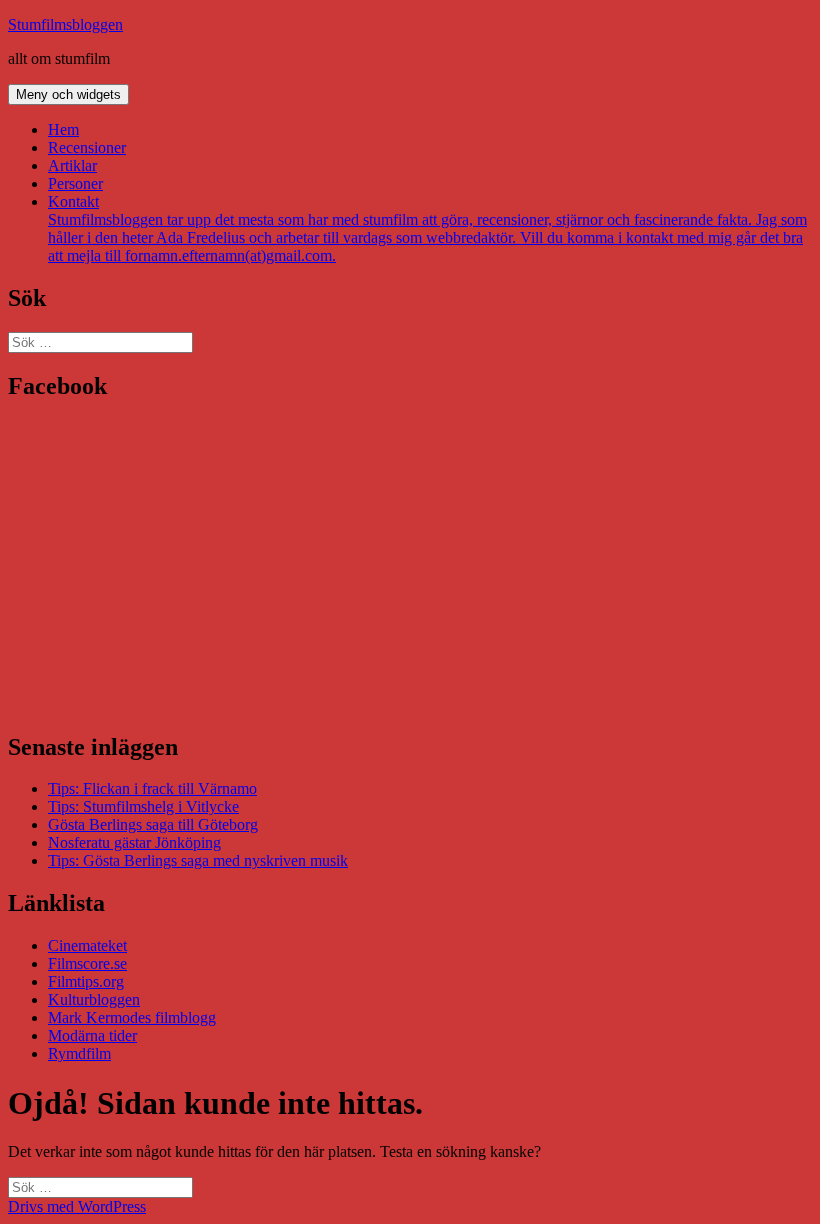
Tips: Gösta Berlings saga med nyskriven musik (198, 860)
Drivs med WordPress (77, 1206)
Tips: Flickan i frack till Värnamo (152, 788)
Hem (63, 129)
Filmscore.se (87, 963)
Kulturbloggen (94, 999)
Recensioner (87, 147)
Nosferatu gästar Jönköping (134, 842)
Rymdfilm (79, 1053)
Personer (75, 183)
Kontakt (427, 228)
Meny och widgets (68, 94)
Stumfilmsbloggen (65, 24)
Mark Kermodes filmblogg (132, 1017)
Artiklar (72, 165)
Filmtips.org (86, 981)
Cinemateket (87, 945)
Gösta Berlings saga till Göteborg (153, 824)
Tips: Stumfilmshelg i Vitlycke (143, 806)
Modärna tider (92, 1035)
